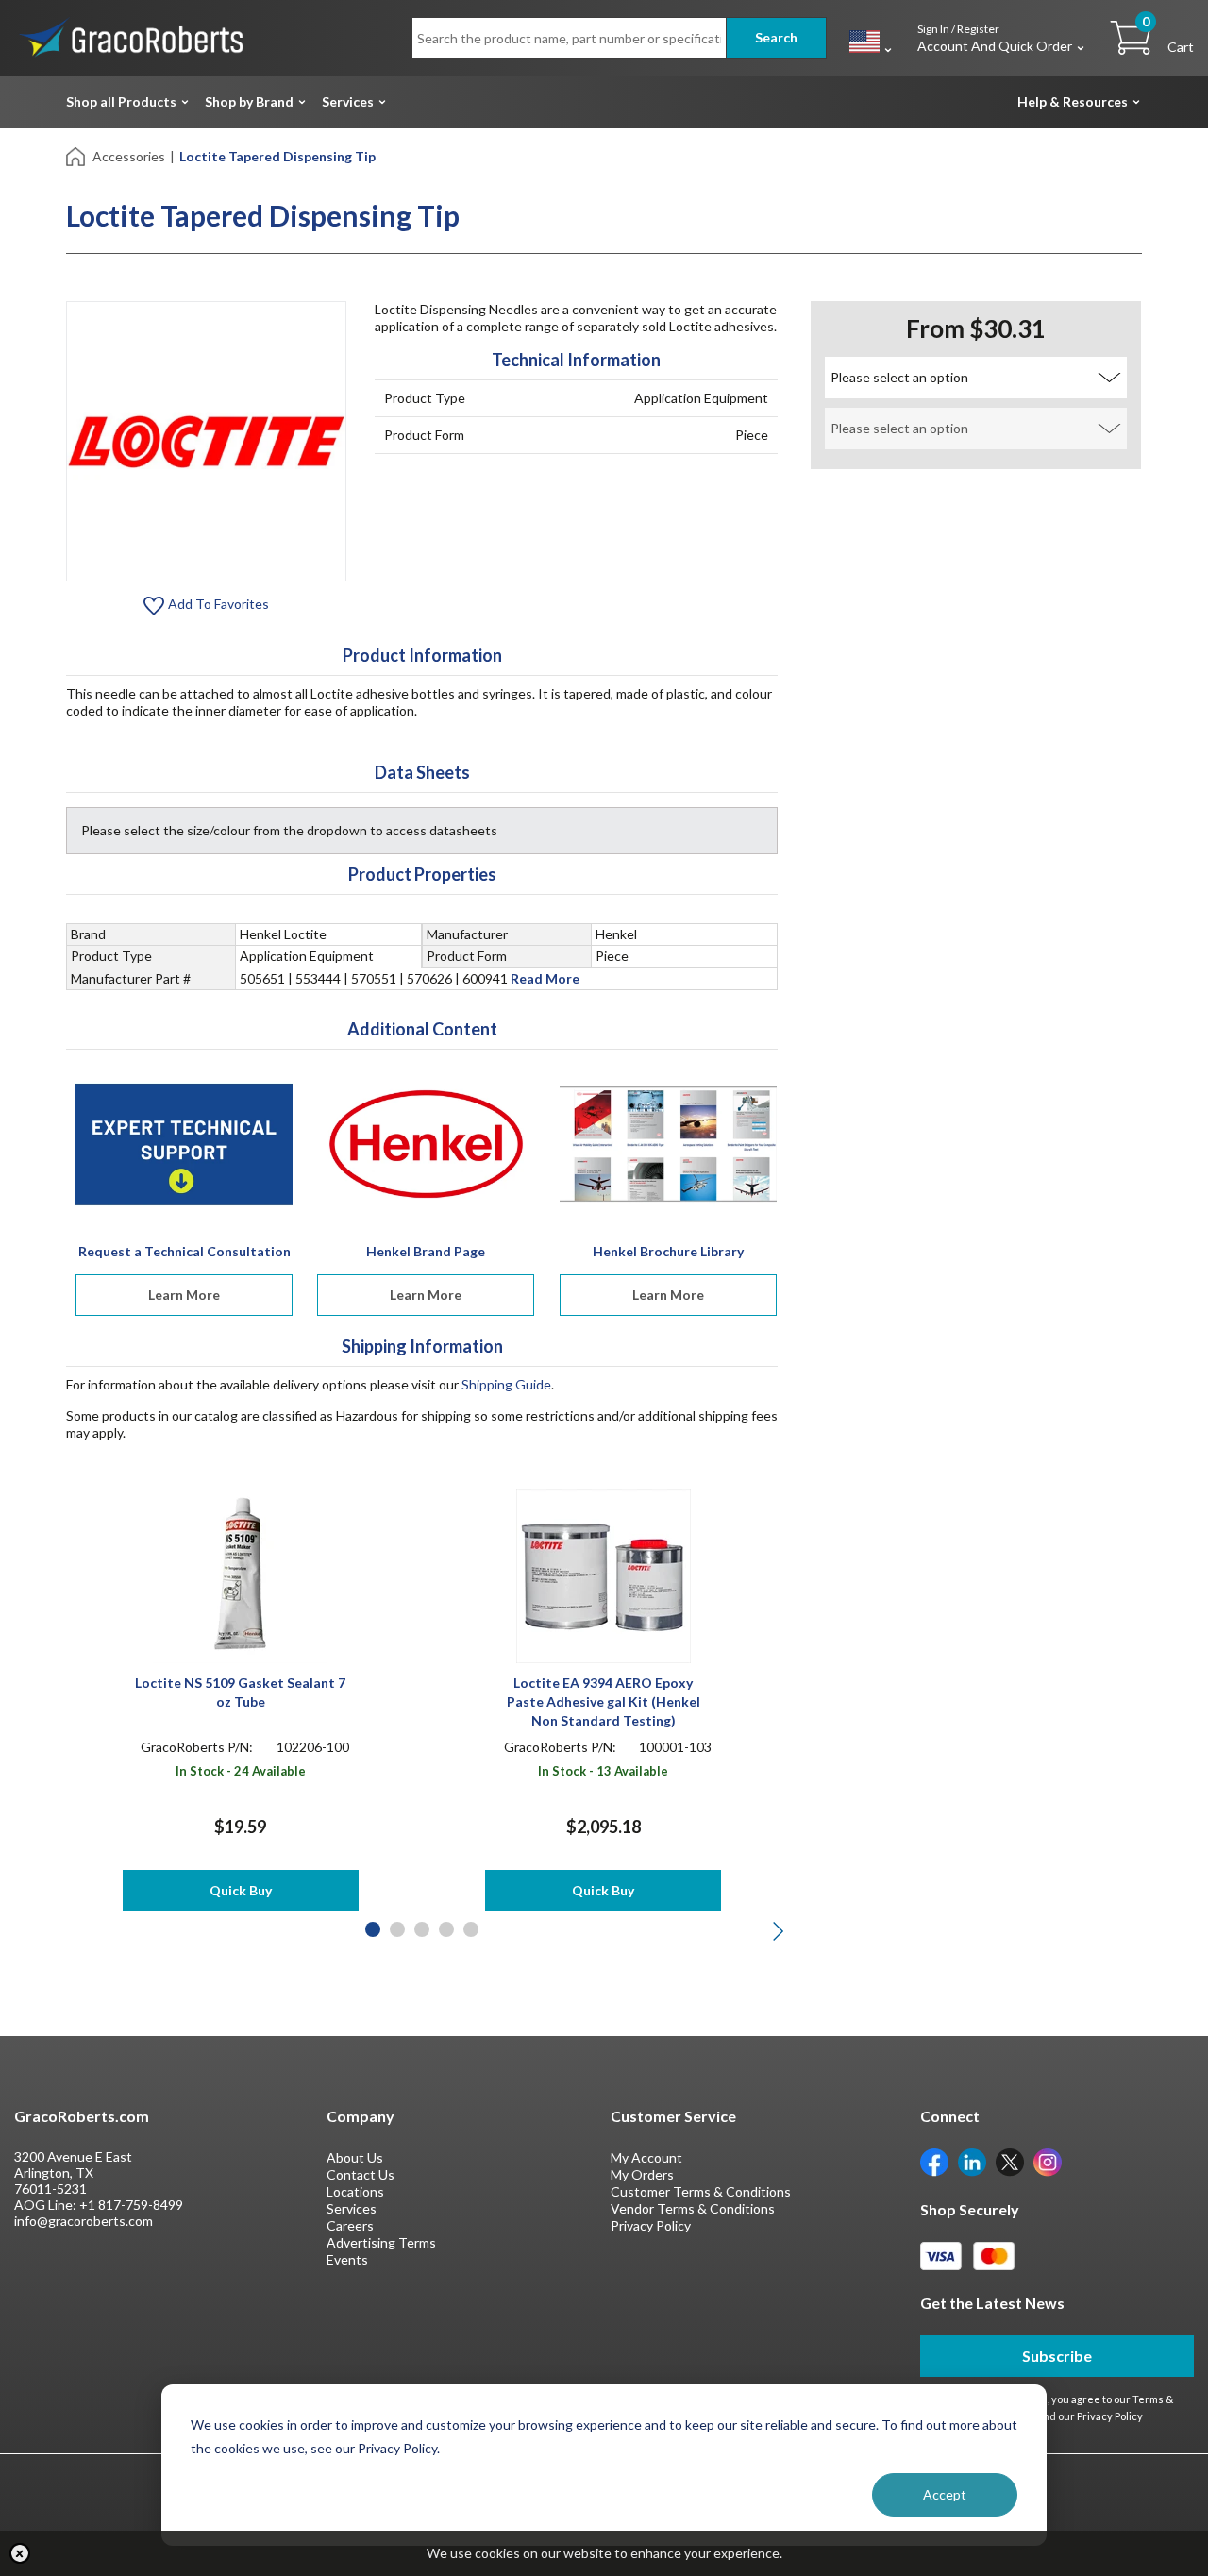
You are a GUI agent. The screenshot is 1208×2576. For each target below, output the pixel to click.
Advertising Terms (381, 2242)
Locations (355, 2191)
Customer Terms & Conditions (701, 2191)
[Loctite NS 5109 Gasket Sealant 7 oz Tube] (240, 1574)
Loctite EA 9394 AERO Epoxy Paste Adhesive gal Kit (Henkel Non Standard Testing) (604, 1701)
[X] (1010, 2160)
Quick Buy (241, 1890)
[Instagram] (1048, 2160)
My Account (646, 2157)
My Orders (642, 2174)
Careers (350, 2225)
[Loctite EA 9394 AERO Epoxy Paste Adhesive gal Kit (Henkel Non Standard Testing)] (604, 1574)
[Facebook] (934, 2160)
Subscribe (1057, 2356)
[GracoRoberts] (132, 36)
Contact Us (361, 2174)
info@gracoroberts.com (84, 2221)
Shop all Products (121, 101)
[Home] (77, 155)
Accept (945, 2494)
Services (348, 101)
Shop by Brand (249, 101)
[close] (20, 2553)
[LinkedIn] (972, 2160)
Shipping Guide (506, 1384)
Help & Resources (1073, 101)
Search (776, 37)
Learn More (184, 1295)
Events (347, 2259)
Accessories (129, 156)
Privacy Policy (651, 2225)
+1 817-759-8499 (131, 2205)
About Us (355, 2157)
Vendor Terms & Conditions (693, 2208)
